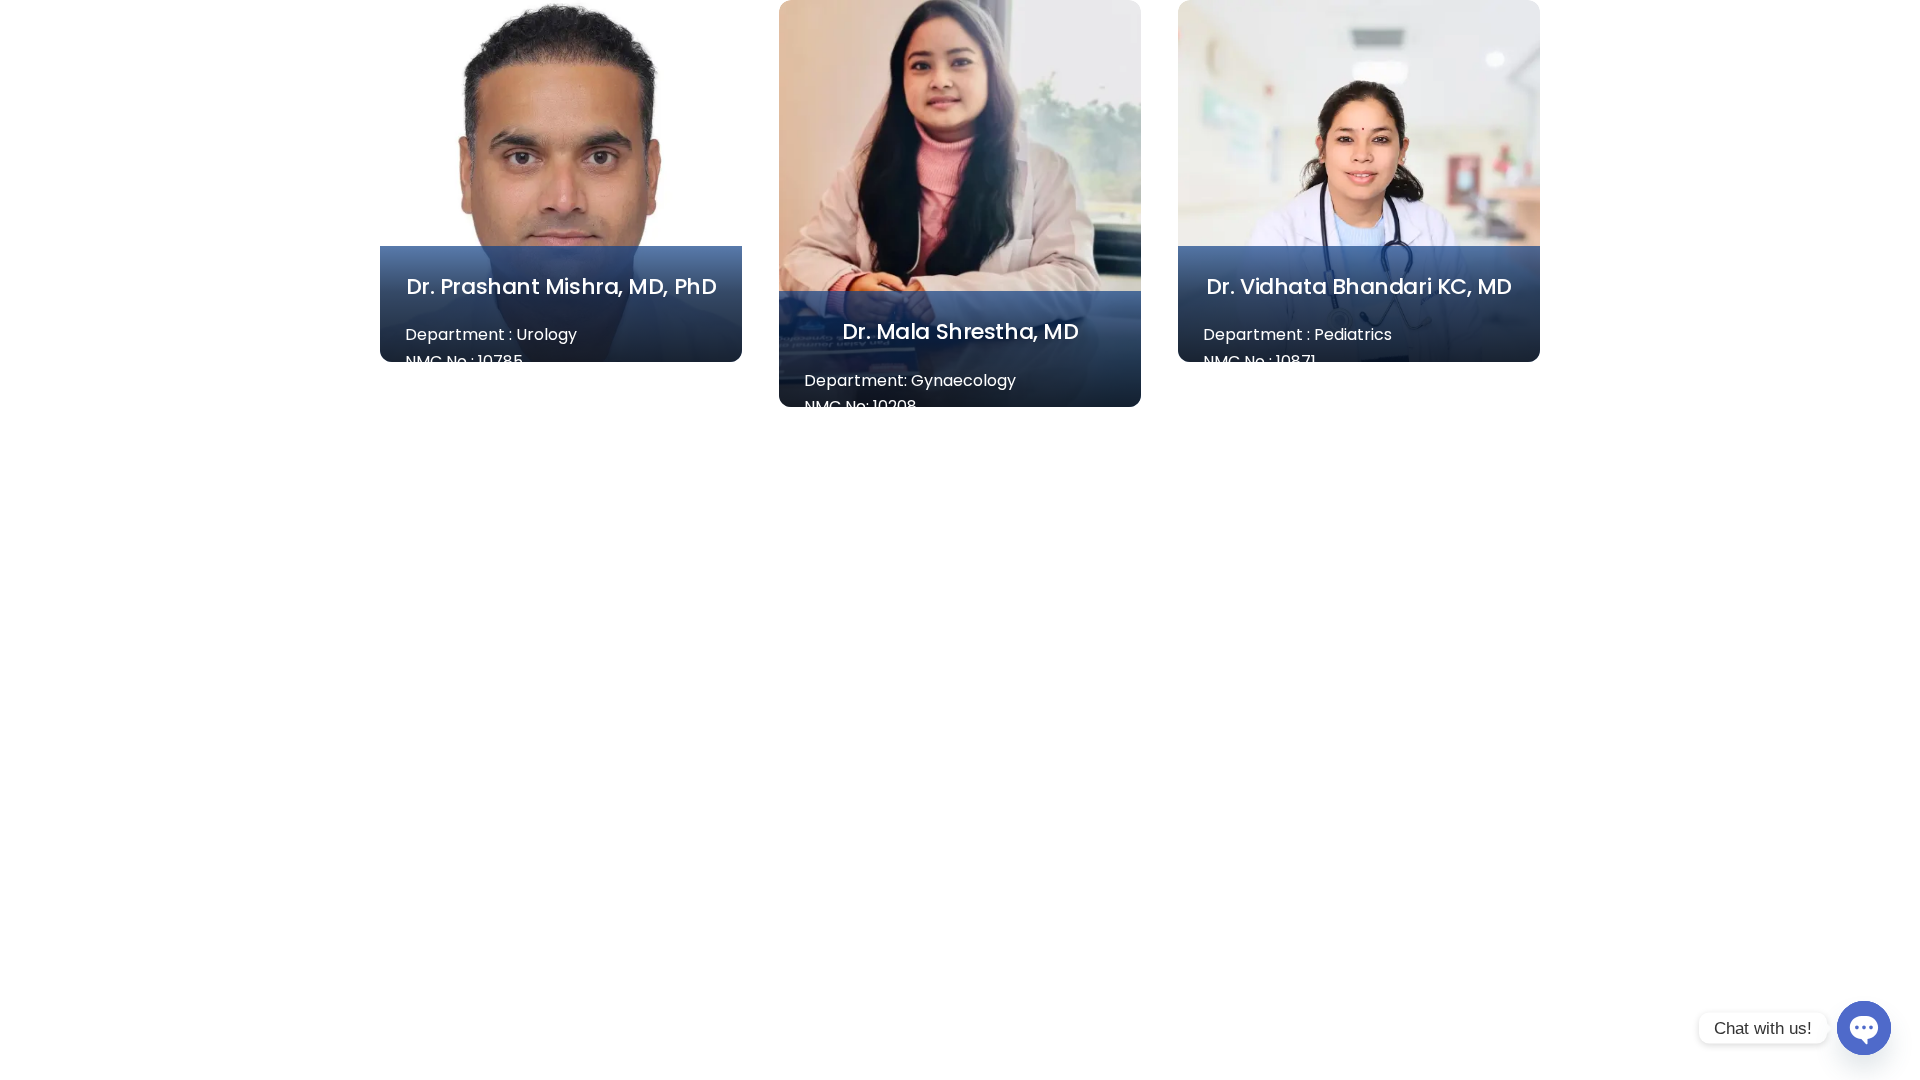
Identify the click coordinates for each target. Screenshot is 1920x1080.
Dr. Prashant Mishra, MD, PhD (561, 286)
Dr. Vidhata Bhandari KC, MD (1359, 286)
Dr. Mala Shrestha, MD (960, 331)
